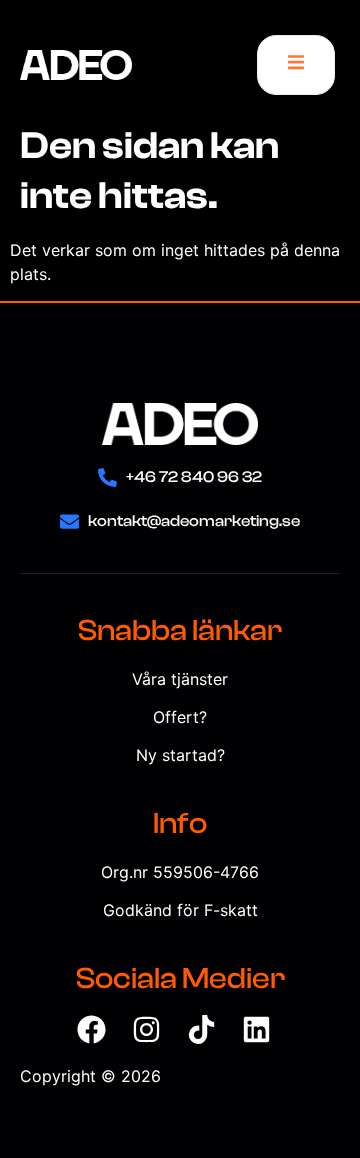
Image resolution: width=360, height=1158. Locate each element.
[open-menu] (296, 65)
